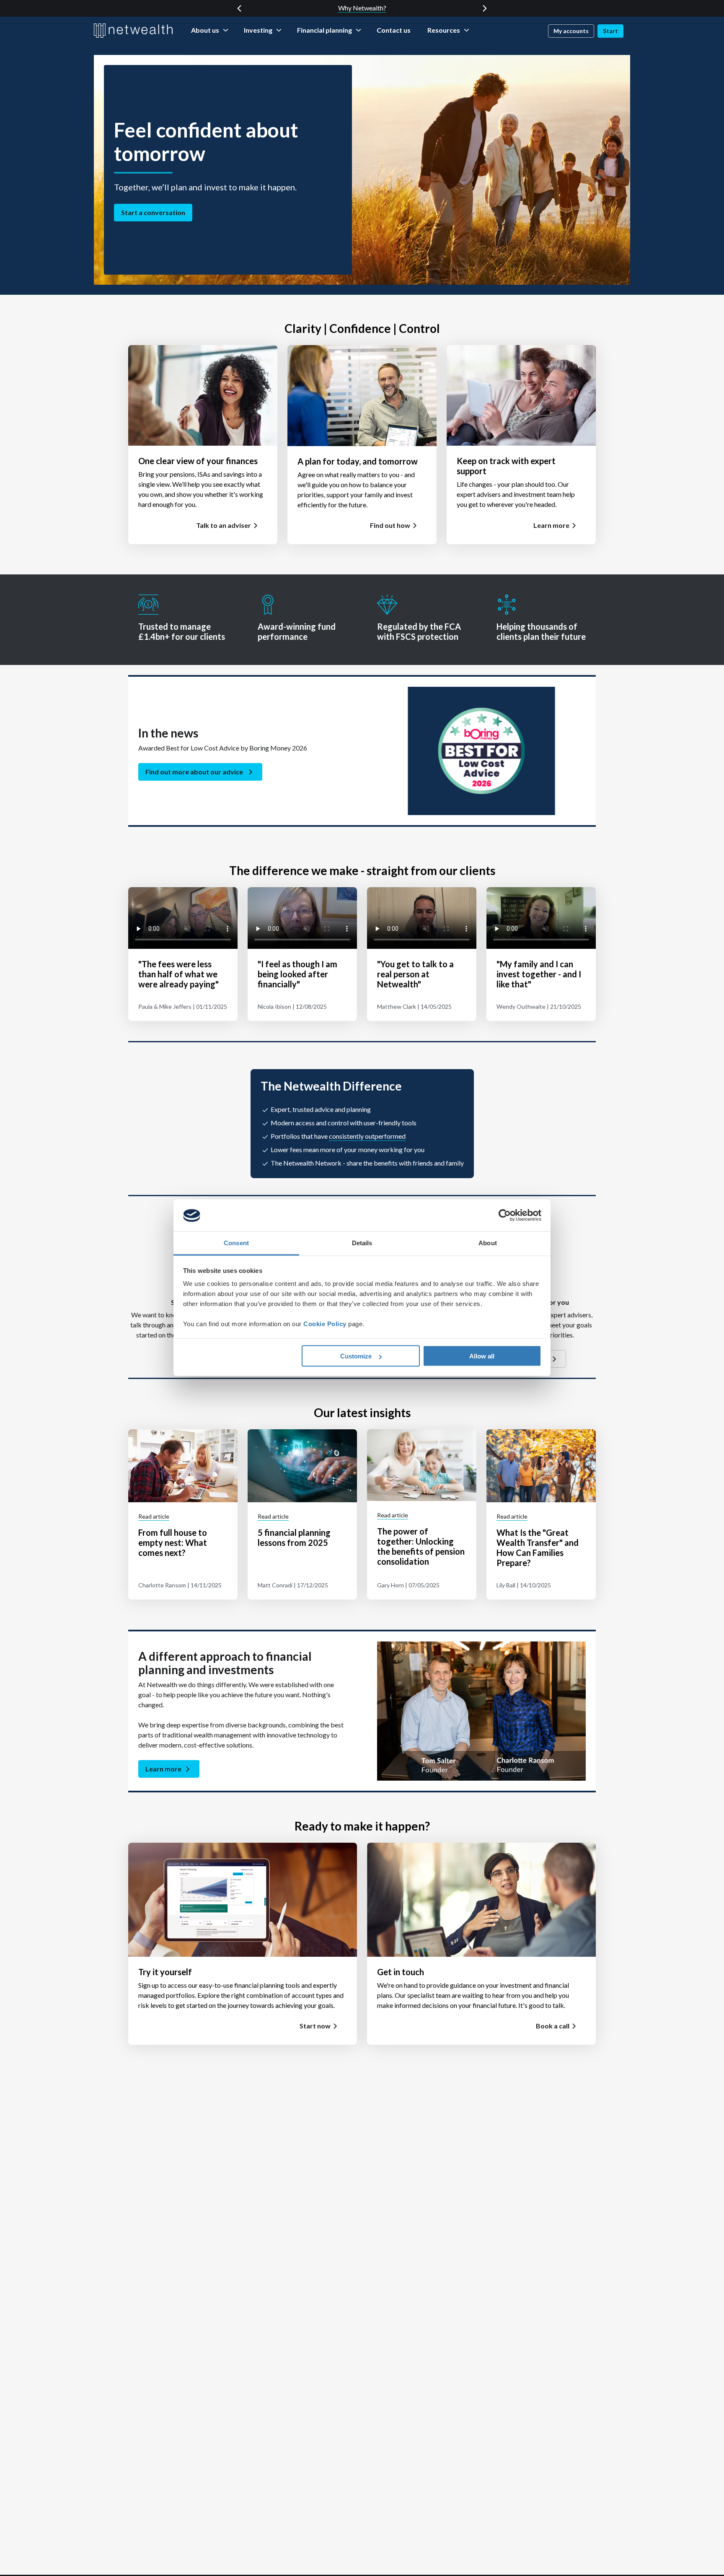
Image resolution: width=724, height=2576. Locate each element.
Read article (154, 1516)
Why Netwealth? (362, 8)
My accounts (571, 31)
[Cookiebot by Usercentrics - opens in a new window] (505, 1215)
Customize (356, 1356)
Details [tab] (362, 1243)
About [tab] (488, 1243)
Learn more (551, 525)
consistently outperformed (367, 1136)
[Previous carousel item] (239, 8)
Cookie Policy (325, 1324)
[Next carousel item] (485, 8)
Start (610, 31)
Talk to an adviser (224, 525)
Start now (315, 2026)
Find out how (390, 525)
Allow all (482, 1356)
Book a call (553, 2026)
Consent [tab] (236, 1243)
